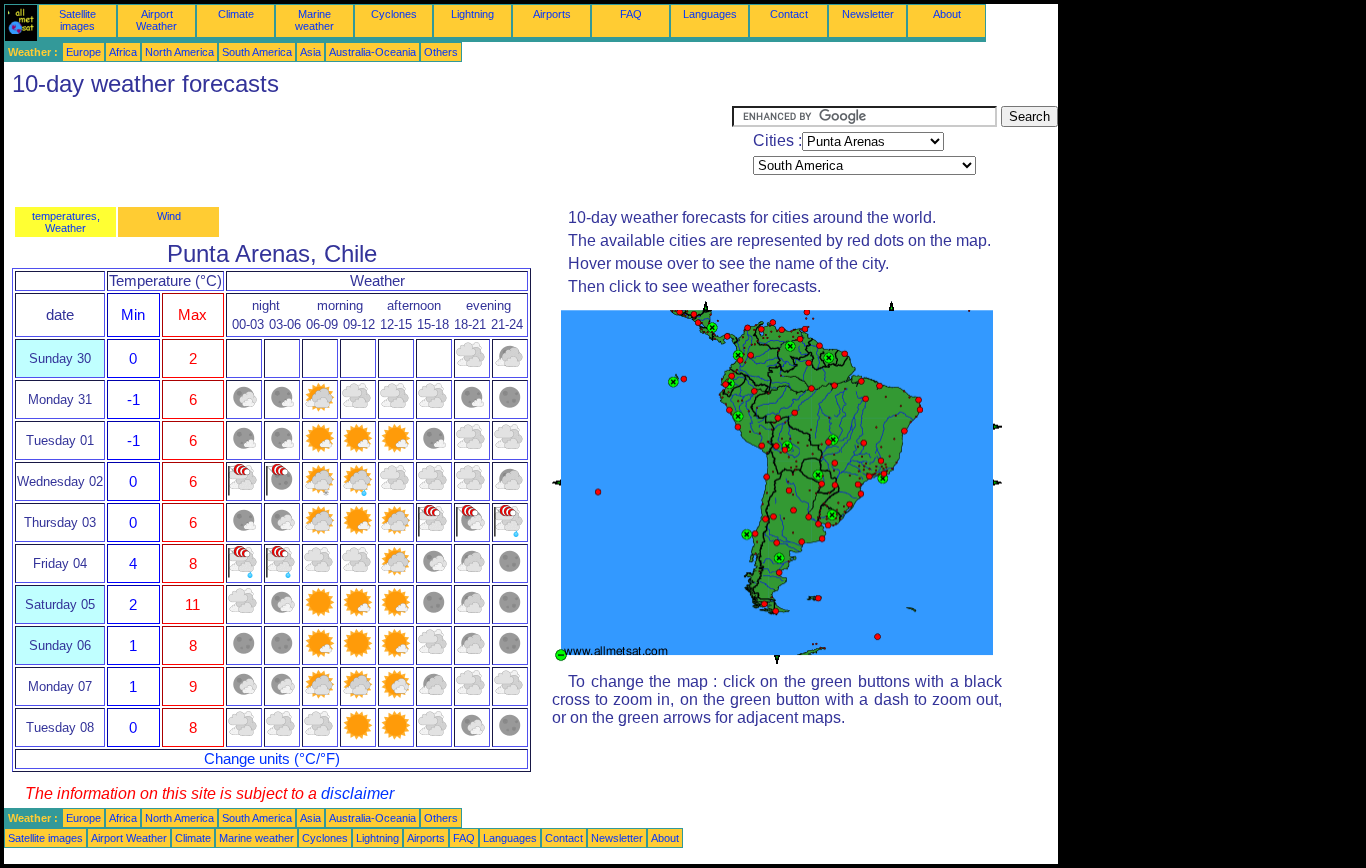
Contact (789, 14)
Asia (310, 52)
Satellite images (77, 20)
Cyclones (394, 14)
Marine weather (314, 20)
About (947, 14)
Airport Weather (156, 20)
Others (441, 52)
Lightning (472, 14)
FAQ (631, 14)
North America (179, 52)
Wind (169, 216)
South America (257, 52)
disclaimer (357, 793)
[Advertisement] (368, 151)
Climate (236, 14)
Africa (123, 52)
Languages (710, 14)
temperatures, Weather (66, 222)
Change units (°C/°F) (272, 759)
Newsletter (868, 14)
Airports (552, 14)
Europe (83, 52)
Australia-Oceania (372, 52)
